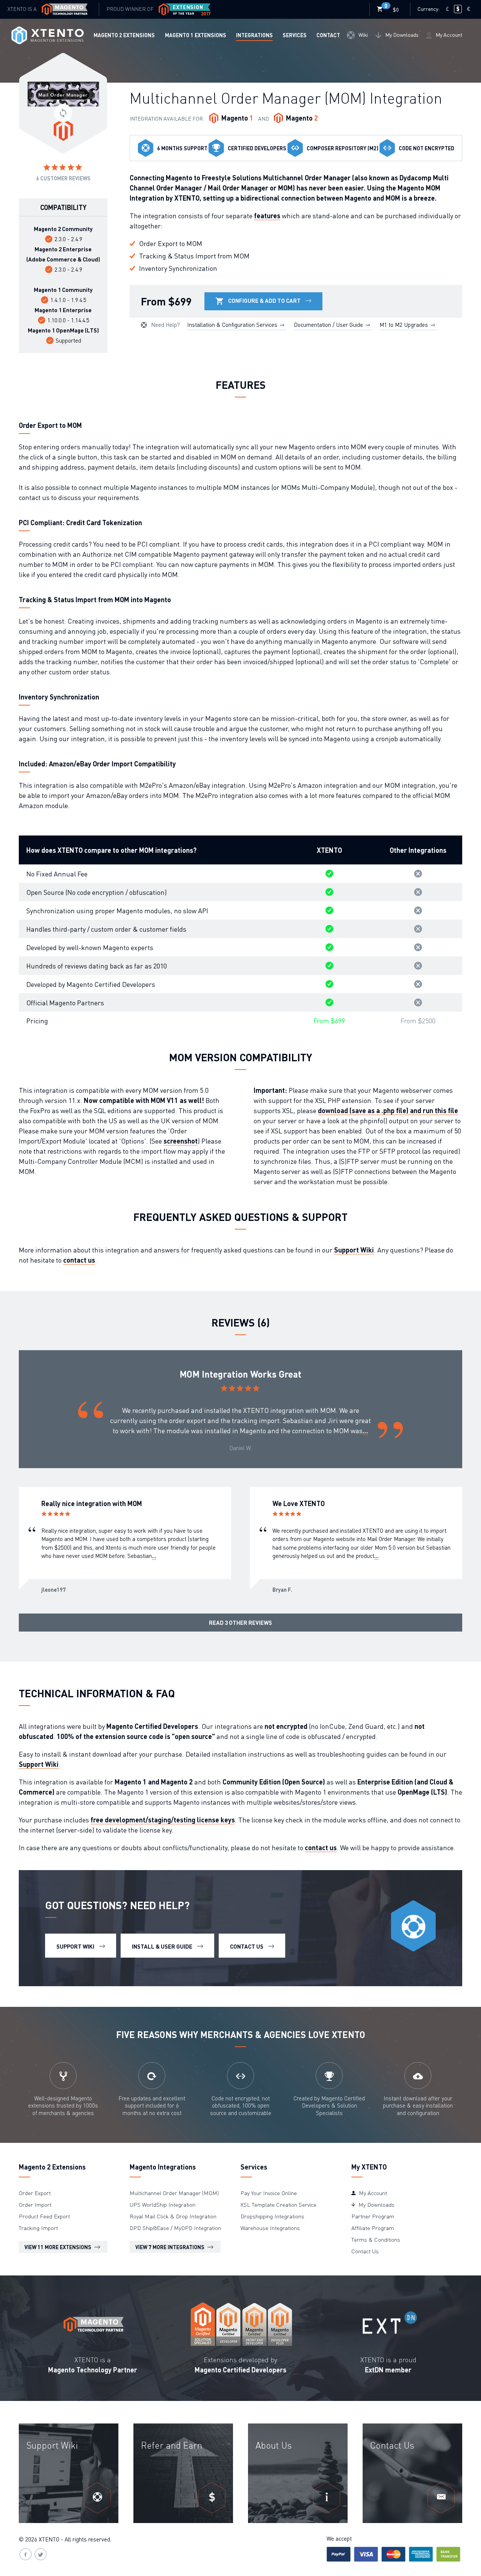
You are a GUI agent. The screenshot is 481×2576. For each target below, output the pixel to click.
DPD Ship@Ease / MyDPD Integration (175, 2228)
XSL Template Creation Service (278, 2204)
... (365, 1430)
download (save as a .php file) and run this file (388, 1110)
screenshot (181, 1141)
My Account (448, 35)
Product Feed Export (44, 2216)
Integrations (254, 35)
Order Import (35, 2204)
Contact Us (365, 2251)
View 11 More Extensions (58, 2247)
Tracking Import (38, 2228)
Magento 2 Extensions (124, 35)
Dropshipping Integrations (272, 2216)
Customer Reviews (63, 178)
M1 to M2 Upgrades (405, 325)
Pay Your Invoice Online (269, 2193)
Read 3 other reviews (240, 1623)
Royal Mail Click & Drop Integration (173, 2216)
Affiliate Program (373, 2228)
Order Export (35, 2193)
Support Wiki (354, 1250)
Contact (328, 35)
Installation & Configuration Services (233, 325)
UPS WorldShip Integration (163, 2204)
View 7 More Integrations (170, 2247)
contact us (79, 1260)
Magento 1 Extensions (196, 35)
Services (295, 35)
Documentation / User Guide (329, 325)
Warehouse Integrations (270, 2228)
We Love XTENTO (299, 1503)
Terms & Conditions (376, 2239)
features (267, 215)
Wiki (363, 35)
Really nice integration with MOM (92, 1503)
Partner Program (373, 2216)
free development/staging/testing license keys (163, 1820)
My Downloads (401, 35)
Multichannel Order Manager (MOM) (174, 2193)
